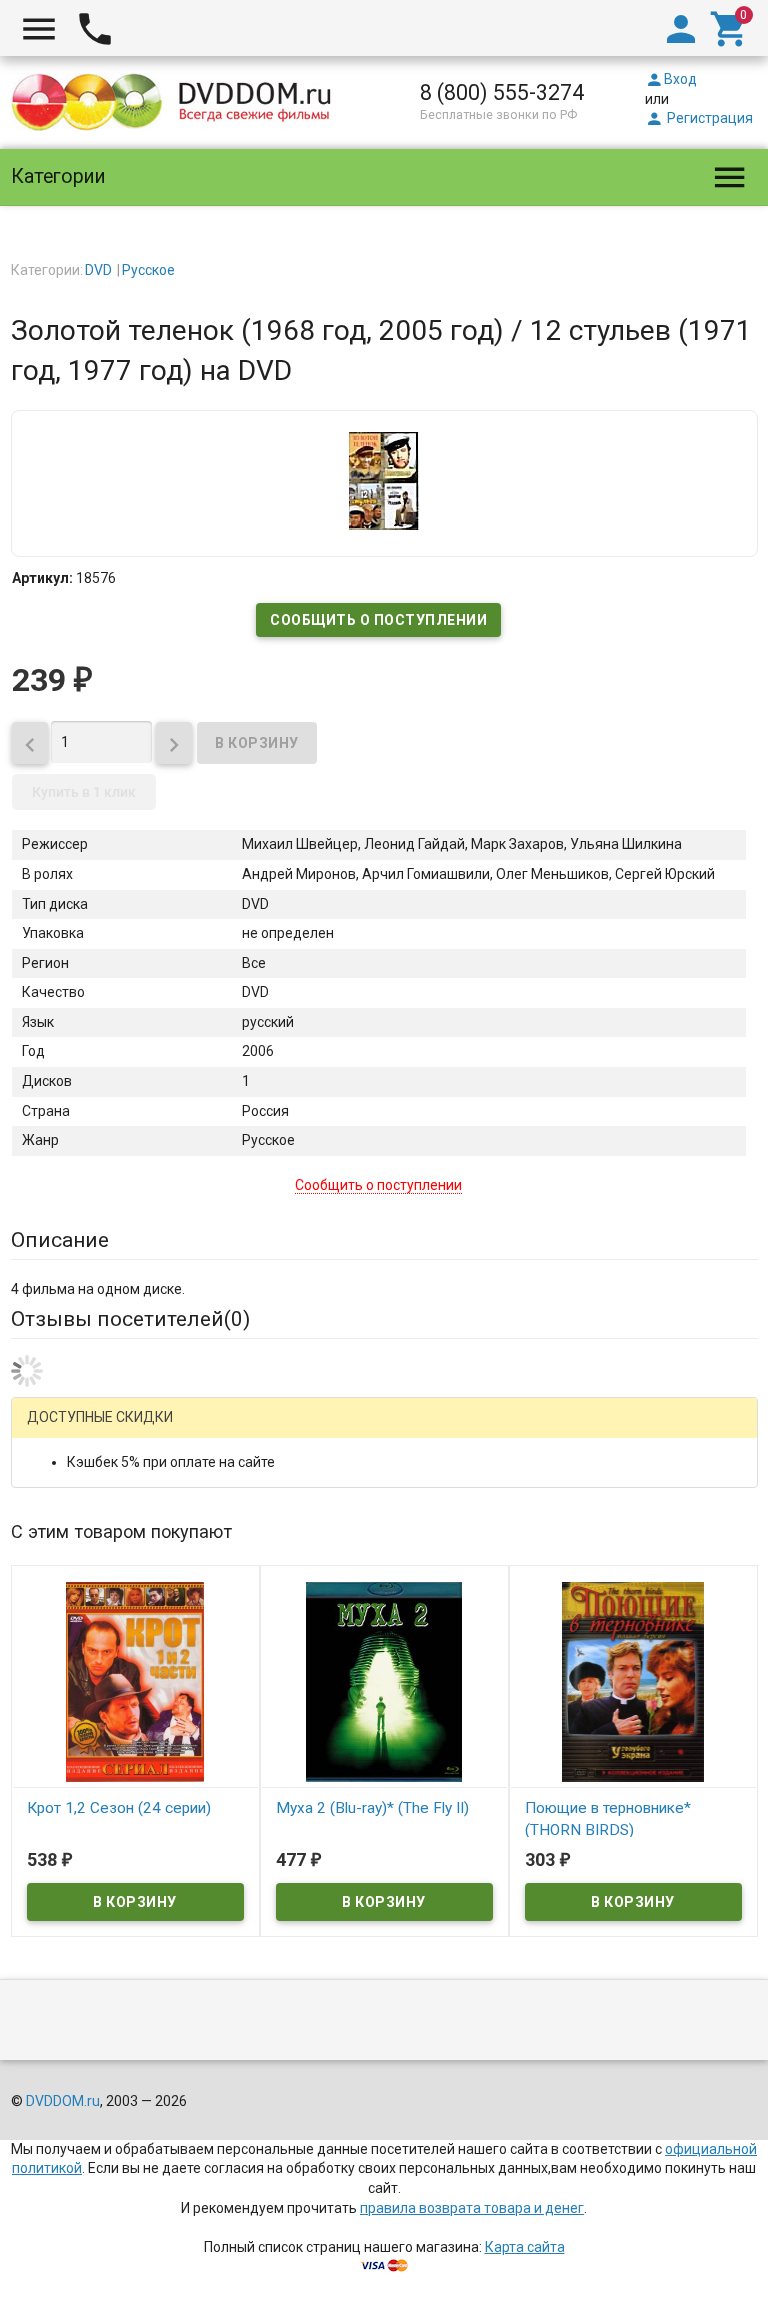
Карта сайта (525, 2247)
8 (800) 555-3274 (502, 92)
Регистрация (699, 118)
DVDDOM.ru (63, 2101)
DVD (98, 270)
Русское (148, 270)
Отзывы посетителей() (130, 1319)
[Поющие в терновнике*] (633, 1681)
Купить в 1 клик (84, 792)
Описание (60, 1240)
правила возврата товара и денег (472, 2208)
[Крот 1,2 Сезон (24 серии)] (135, 1681)
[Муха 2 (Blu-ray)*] (384, 1681)
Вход (671, 79)
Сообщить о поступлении (378, 620)
